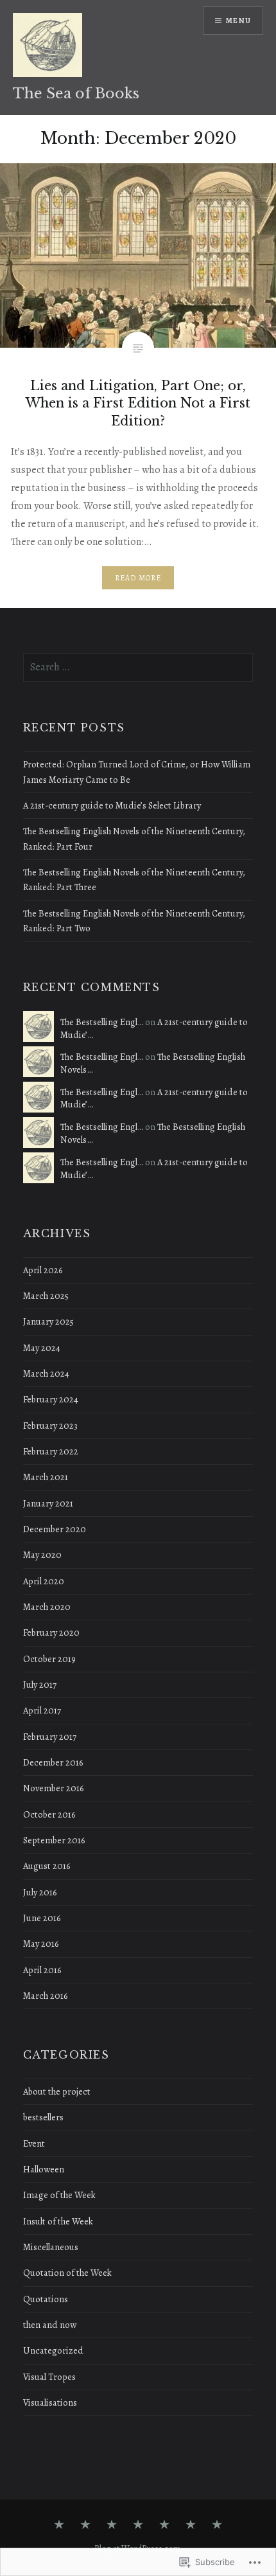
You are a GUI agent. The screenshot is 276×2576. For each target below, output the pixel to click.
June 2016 (42, 1918)
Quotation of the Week (67, 2273)
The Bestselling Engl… (102, 1022)
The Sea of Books (76, 94)
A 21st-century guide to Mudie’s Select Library (112, 805)
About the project (57, 2091)
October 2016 (49, 1814)
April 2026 (43, 1270)
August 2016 (47, 1866)
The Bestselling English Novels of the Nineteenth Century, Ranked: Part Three (134, 880)
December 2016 (53, 1762)
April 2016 (42, 1970)
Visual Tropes (49, 2377)
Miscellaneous (51, 2247)
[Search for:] (138, 667)
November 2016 (53, 1788)
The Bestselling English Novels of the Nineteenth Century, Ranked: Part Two (134, 921)
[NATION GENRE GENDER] (164, 2525)
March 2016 (45, 1996)
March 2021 (46, 1477)
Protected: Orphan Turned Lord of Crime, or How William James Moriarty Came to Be (137, 772)
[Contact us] (85, 2525)
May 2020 (42, 1555)
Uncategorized (53, 2350)
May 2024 (42, 1348)
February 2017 (50, 1737)
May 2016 (41, 1944)
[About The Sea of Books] (59, 2525)
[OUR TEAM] (217, 2525)
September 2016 (54, 1840)
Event (34, 2143)
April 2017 (42, 1710)
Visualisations (50, 2402)
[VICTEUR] (191, 2525)
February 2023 (50, 1426)
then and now (50, 2325)
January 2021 (48, 1503)
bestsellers (43, 2117)
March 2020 (47, 1607)
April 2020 (44, 1581)
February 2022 (51, 1451)
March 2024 (46, 1373)
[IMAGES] (112, 2525)
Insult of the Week (58, 2221)
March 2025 (46, 1296)
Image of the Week (59, 2195)
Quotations (46, 2299)
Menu (238, 21)
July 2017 (40, 1685)
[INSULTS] (138, 2525)
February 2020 (51, 1632)
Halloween (44, 2169)
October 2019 (49, 1659)
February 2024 (51, 1399)
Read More (138, 578)
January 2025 (48, 1321)
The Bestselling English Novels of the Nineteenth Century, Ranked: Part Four (134, 838)
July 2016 (40, 1892)
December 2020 (55, 1529)
